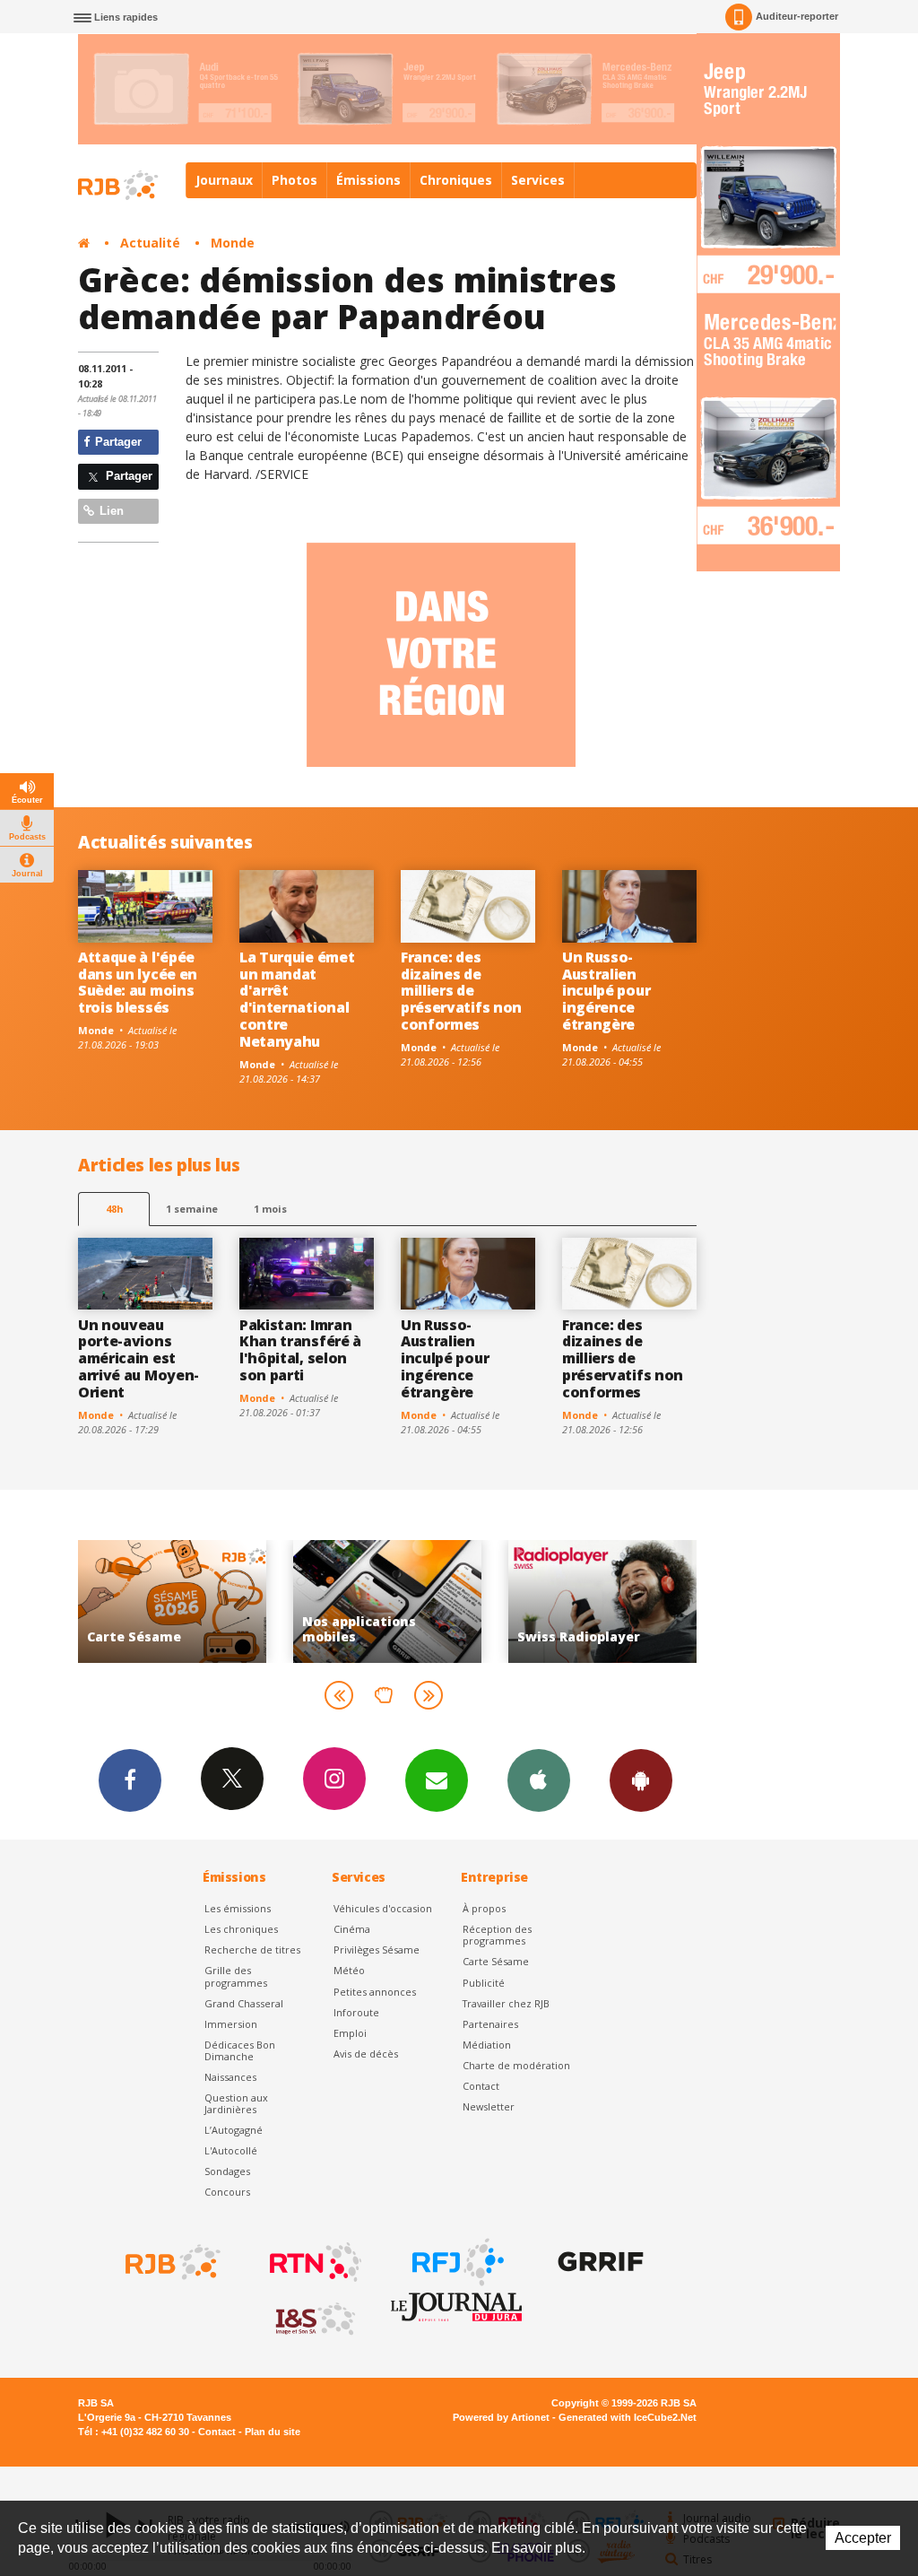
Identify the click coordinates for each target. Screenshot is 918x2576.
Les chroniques (241, 1929)
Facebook (130, 1780)
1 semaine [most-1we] (192, 1209)
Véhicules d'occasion (383, 1908)
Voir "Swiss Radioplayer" (550, 1601)
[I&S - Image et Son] (314, 2319)
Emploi (350, 2033)
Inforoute (356, 2012)
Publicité (484, 1983)
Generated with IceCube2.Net (628, 2417)
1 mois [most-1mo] (270, 1209)
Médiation (487, 2045)
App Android (641, 1780)
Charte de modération (516, 2065)
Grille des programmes (236, 1976)
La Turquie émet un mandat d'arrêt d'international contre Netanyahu (297, 999)
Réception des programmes (497, 1935)
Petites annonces (375, 1992)
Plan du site (273, 2432)
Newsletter (489, 2106)
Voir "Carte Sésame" (119, 1601)
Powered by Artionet (501, 2417)
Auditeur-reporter (797, 16)
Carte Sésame (496, 1961)
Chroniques (456, 180)
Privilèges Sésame (377, 1949)
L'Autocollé (231, 2150)
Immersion (231, 2024)
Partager (117, 442)
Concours (227, 2192)
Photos (294, 180)
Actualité (150, 243)
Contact (481, 2086)
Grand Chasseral (244, 2003)
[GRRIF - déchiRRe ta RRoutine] (599, 2262)
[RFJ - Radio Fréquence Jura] (456, 2262)
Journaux (224, 180)
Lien (110, 511)
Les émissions (238, 1908)
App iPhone (539, 1780)
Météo (349, 1970)
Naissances (230, 2077)
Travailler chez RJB (506, 2003)
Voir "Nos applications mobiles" (334, 1601)
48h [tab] (114, 1209)
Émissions (368, 180)
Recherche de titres (252, 1949)
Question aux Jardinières (236, 2103)
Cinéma (352, 1929)
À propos (484, 1908)
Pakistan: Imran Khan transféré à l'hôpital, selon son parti (300, 1350)
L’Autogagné (234, 2130)
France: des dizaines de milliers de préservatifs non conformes (461, 991)
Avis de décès (366, 2054)
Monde (233, 243)
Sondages (227, 2171)
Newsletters (437, 1780)
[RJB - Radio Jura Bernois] (171, 2262)
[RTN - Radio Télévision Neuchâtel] (314, 2262)
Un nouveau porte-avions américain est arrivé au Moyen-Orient (139, 1359)
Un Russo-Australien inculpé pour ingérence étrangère (606, 991)
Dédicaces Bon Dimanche (240, 2050)
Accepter (863, 2538)
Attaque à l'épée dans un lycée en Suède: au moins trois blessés (138, 983)
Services (538, 180)
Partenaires (490, 2024)
